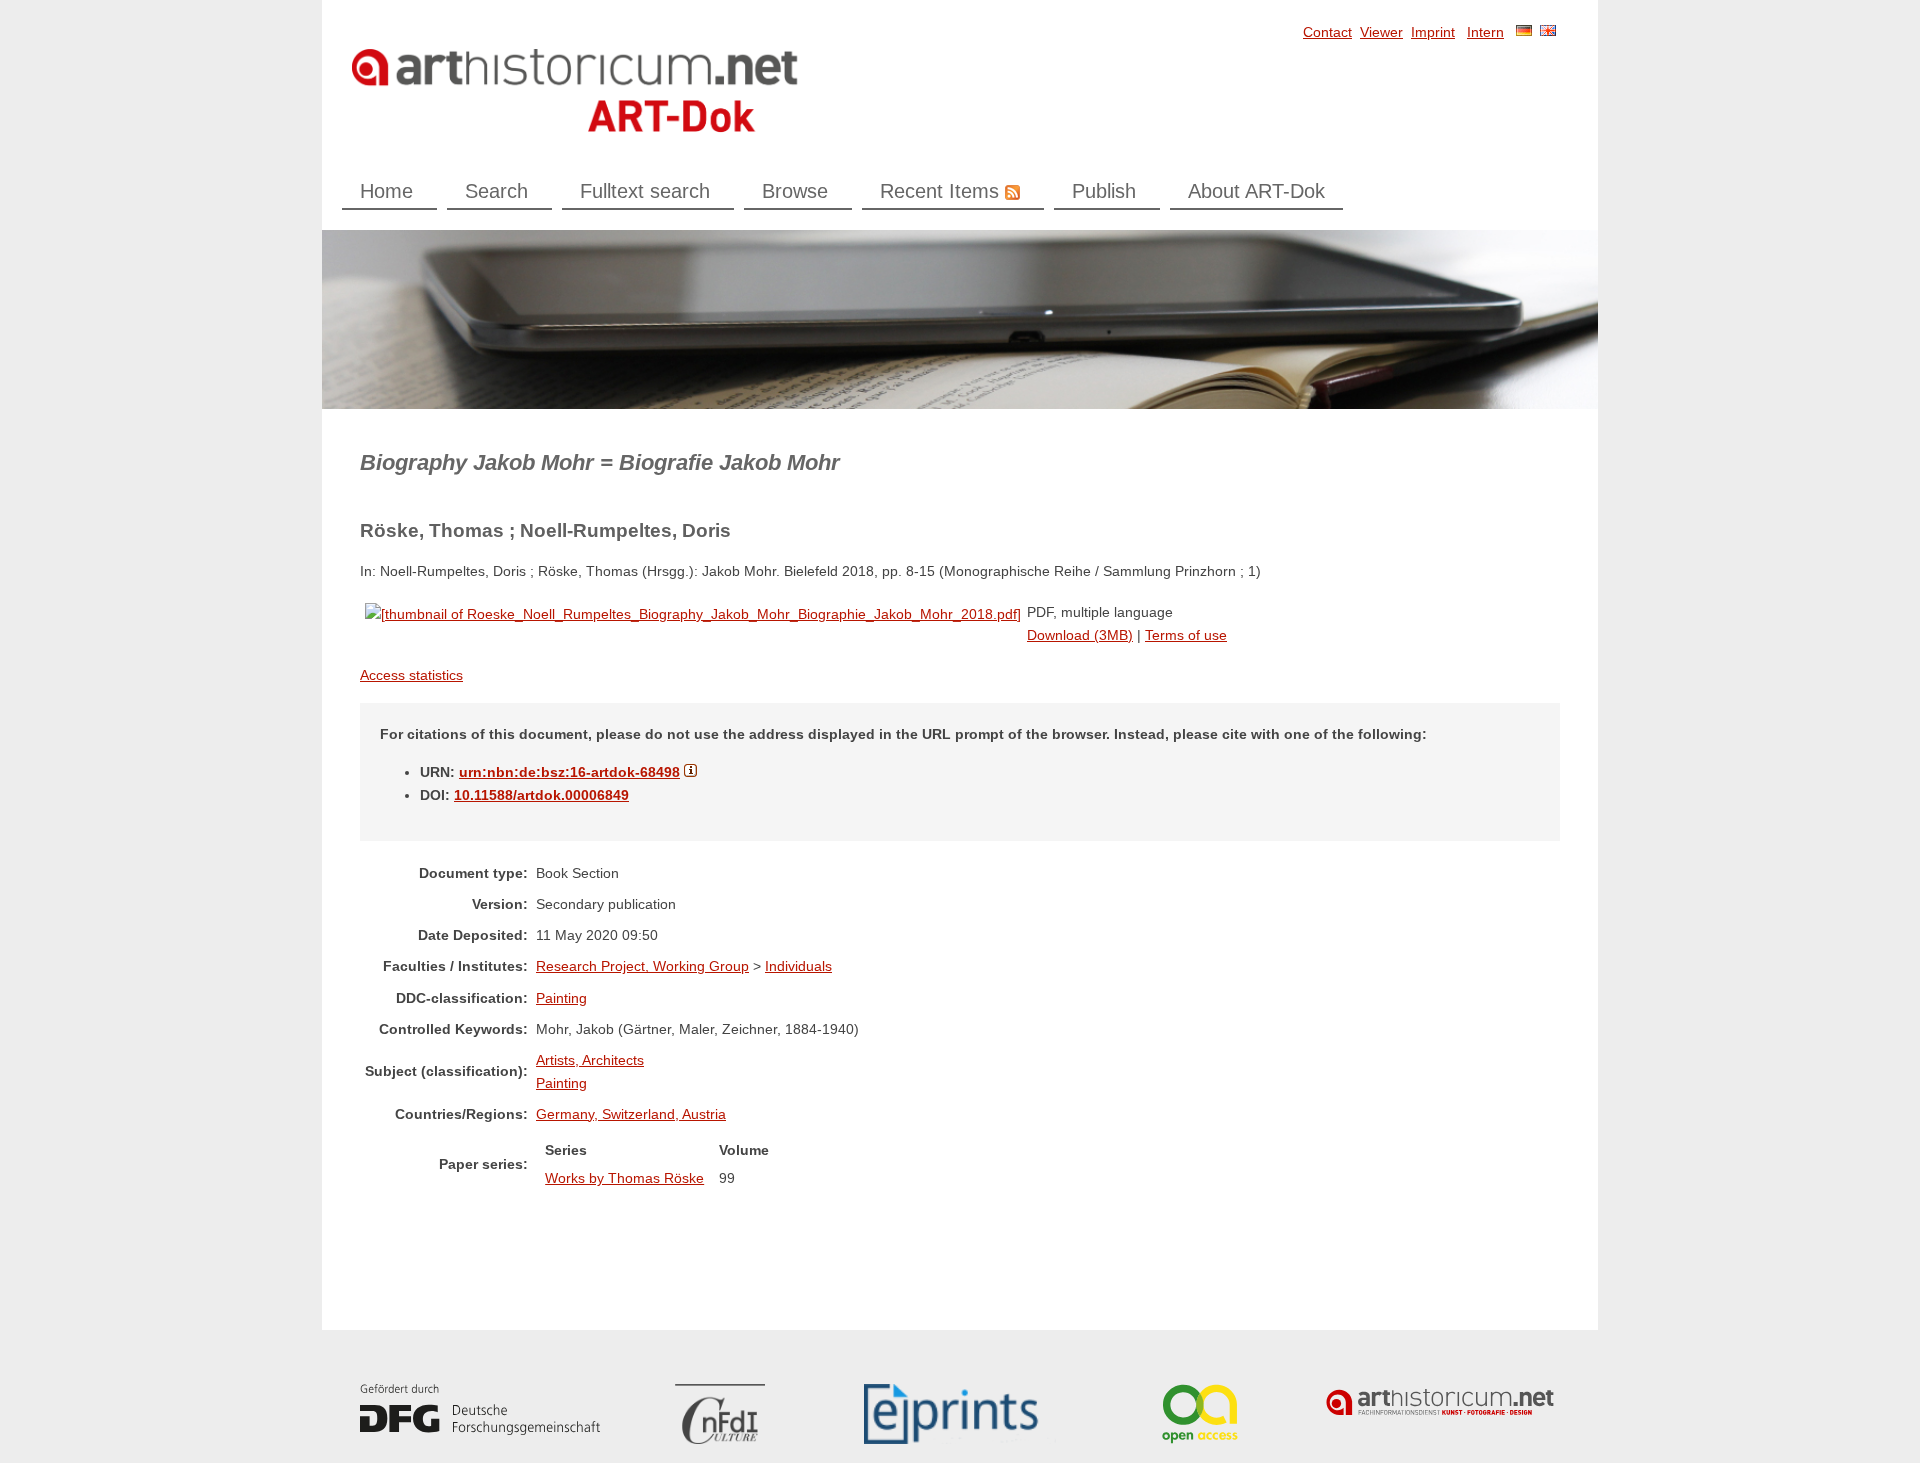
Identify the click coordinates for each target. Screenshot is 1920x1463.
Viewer (1381, 32)
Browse (795, 191)
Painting (561, 998)
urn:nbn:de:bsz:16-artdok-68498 (569, 772)
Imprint (1433, 32)
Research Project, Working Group (642, 966)
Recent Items (939, 191)
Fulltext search (645, 191)
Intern (1485, 32)
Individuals (798, 966)
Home (386, 191)
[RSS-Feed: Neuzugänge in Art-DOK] (1009, 191)
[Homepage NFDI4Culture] (720, 1414)
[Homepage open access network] (1200, 1414)
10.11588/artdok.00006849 (541, 795)
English (1548, 30)
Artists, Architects (590, 1060)
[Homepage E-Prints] (960, 1414)
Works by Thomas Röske (624, 1178)
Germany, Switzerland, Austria (631, 1114)
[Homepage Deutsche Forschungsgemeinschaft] (480, 1409)
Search (496, 191)
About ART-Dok (1256, 191)
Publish (1104, 191)
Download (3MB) (1080, 635)
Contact (1327, 32)
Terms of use (1186, 635)
